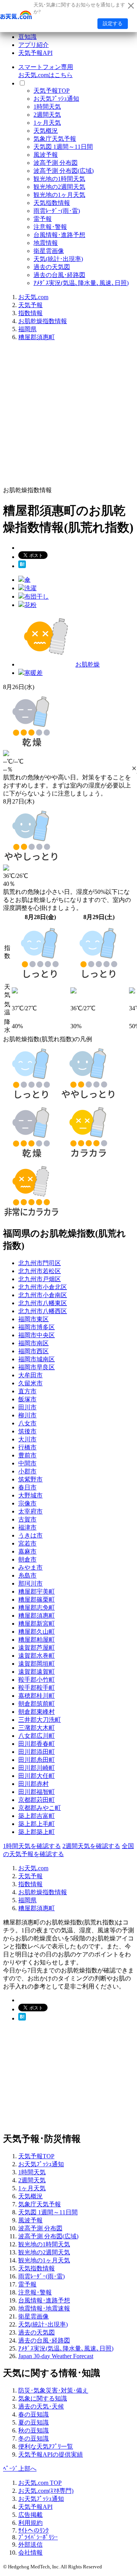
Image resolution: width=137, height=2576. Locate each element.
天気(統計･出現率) (58, 259)
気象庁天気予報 (55, 139)
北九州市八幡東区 (43, 1303)
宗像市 (27, 1503)
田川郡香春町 (37, 1744)
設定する (113, 23)
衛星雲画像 (49, 251)
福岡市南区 (33, 1343)
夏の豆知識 (33, 2422)
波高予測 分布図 (56, 163)
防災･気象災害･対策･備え (53, 2390)
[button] (134, 768)
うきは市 (30, 1535)
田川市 (27, 1407)
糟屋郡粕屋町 (37, 1640)
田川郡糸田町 (37, 1760)
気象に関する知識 (43, 2398)
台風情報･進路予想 (59, 235)
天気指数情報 (52, 203)
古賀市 (27, 1519)
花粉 (30, 605)
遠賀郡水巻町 (37, 1656)
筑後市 (27, 1431)
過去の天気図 (52, 267)
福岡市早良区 (37, 1367)
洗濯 (30, 588)
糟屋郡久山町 (37, 1632)
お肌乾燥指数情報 (43, 321)
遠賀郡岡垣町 (37, 1664)
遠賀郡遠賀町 (37, 1672)
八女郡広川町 (37, 1736)
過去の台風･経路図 (59, 275)
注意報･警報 (50, 227)
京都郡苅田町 (37, 1800)
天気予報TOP (52, 91)
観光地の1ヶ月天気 (59, 195)
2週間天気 (47, 115)
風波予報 (46, 155)
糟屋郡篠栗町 (37, 1600)
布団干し (37, 597)
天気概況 (46, 131)
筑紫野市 (30, 1479)
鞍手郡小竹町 (37, 1680)
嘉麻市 (27, 1551)
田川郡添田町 (37, 1752)
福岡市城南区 (37, 1359)
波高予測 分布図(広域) (64, 171)
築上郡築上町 (37, 1832)
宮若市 (27, 1543)
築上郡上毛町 (37, 1824)
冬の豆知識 (33, 2438)
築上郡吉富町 (37, 1816)
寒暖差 (33, 673)
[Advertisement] (68, 416)
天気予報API (35, 53)
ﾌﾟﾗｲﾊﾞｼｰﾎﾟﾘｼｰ (38, 2537)
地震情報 (46, 243)
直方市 (27, 1391)
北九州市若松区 (40, 1271)
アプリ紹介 (33, 45)
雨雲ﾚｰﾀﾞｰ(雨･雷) (57, 211)
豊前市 (27, 1455)
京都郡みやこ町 (40, 1808)
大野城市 (30, 1495)
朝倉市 (27, 1559)
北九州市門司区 (40, 1263)
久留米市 (30, 1383)
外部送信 (30, 2545)
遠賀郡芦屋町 (37, 1648)
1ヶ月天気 (47, 123)
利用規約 (30, 2523)
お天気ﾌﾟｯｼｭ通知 (56, 99)
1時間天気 (47, 107)
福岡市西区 (33, 1351)
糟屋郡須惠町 (37, 337)
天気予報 (30, 305)
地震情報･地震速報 (44, 2308)
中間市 (27, 1463)
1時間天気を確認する (32, 1846)
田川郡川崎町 (37, 1768)
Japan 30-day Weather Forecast (56, 2356)
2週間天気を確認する (91, 1846)
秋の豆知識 (33, 2430)
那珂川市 (30, 1583)
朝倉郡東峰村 (37, 1712)
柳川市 (27, 1415)
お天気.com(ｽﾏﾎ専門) (46, 2491)
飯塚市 (27, 1399)
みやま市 (30, 1567)
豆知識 (27, 37)
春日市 (27, 1487)
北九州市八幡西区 (43, 1311)
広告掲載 (30, 2515)
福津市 (27, 1527)
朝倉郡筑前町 (37, 1704)
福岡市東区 (33, 1319)
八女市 (27, 1423)
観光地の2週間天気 (59, 187)
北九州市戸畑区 (40, 1279)
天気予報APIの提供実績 (51, 2454)
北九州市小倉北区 (43, 1287)
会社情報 (30, 2553)
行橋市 (27, 1447)
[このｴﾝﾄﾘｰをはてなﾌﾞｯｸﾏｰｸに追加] (22, 566)
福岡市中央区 (37, 1335)
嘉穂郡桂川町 (37, 1696)
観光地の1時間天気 (59, 179)
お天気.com (33, 297)
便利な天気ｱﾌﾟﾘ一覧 (46, 2446)
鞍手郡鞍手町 (37, 1688)
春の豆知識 (33, 2414)
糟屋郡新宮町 (37, 1624)
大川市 (27, 1439)
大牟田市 (30, 1375)
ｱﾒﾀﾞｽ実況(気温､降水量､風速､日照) (81, 283)
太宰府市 (30, 1511)
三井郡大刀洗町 (40, 1720)
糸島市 (27, 1575)
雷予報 (43, 219)
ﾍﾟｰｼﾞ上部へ (20, 2469)
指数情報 (30, 313)
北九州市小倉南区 (43, 1295)
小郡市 (27, 1471)
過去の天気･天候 (41, 2406)
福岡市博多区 (37, 1327)
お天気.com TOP (40, 2483)
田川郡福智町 (37, 1792)
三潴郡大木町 (37, 1728)
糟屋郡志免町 (37, 1608)
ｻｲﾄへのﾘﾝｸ (33, 2530)
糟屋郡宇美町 (37, 1591)
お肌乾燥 (88, 664)
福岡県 (27, 329)
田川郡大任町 (37, 1776)
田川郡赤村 (33, 1784)
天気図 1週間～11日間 (63, 147)
